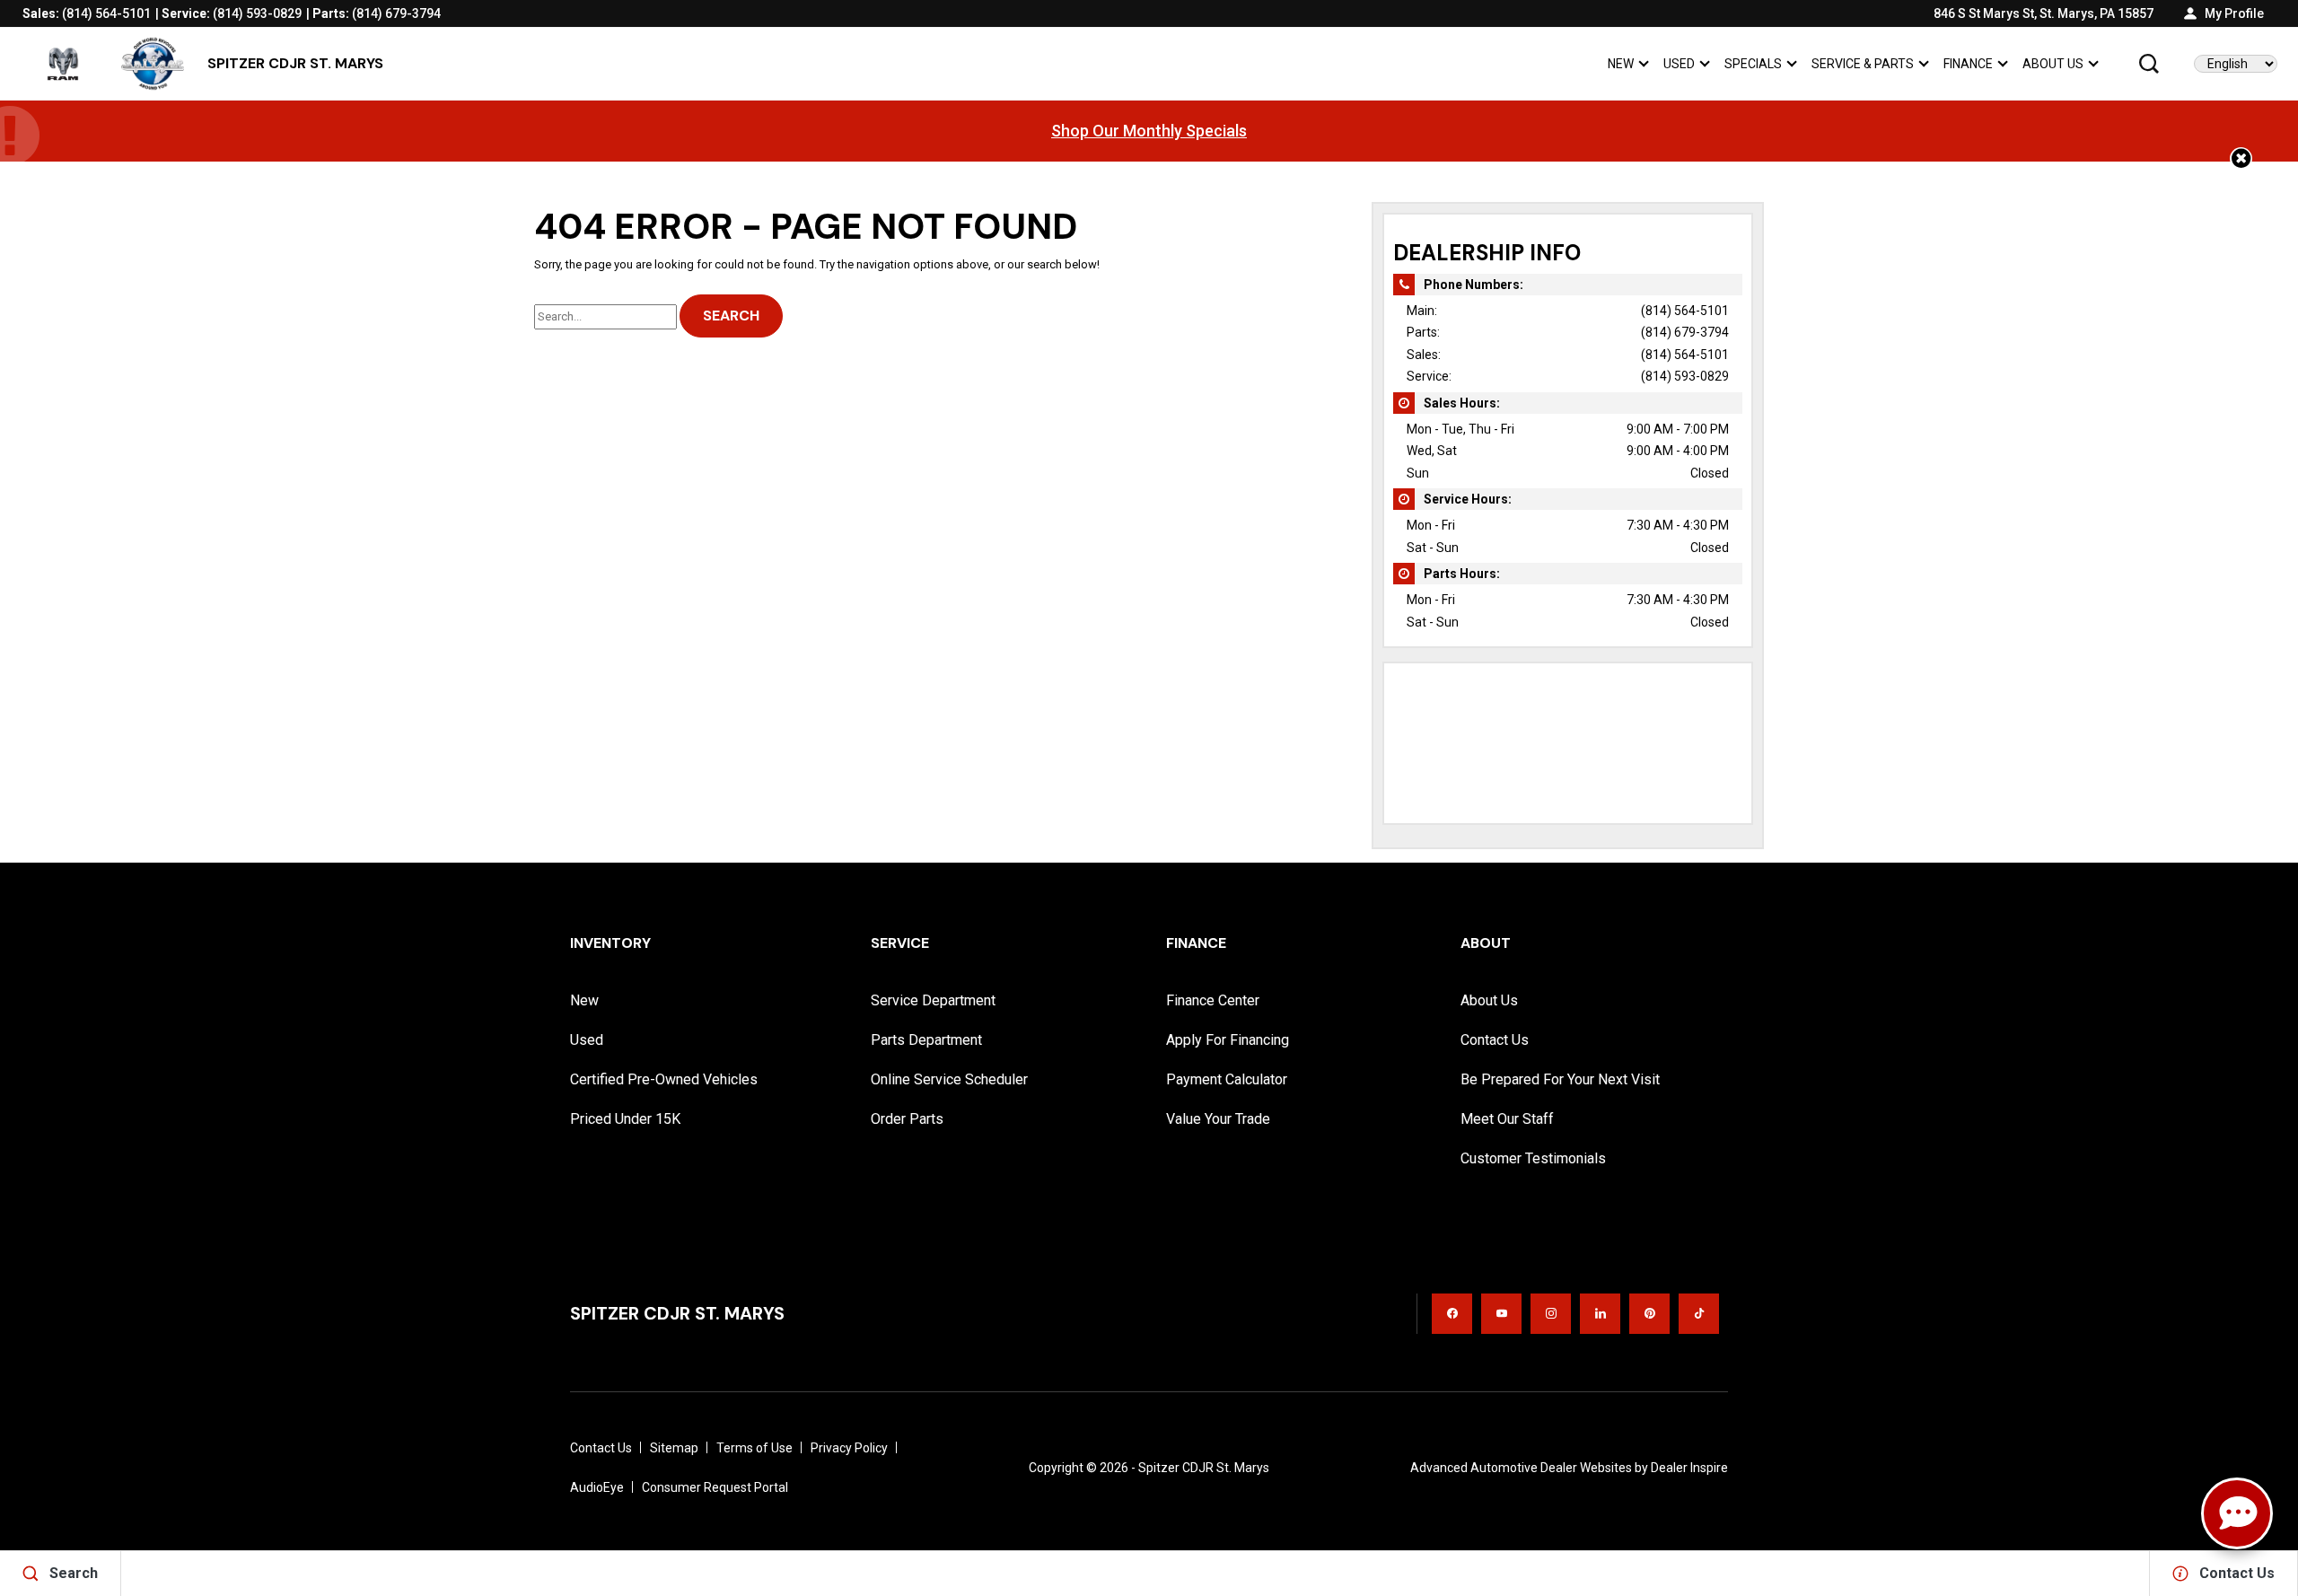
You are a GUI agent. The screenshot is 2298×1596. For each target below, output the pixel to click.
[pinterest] (1649, 1314)
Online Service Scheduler (949, 1079)
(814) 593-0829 (1685, 376)
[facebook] (1452, 1314)
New (1621, 64)
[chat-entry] (2237, 1513)
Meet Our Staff (1507, 1119)
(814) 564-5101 (1685, 311)
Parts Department (926, 1040)
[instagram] (1551, 1314)
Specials (1753, 64)
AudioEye (597, 1487)
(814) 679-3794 (1685, 332)
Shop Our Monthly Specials (1149, 131)
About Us (2053, 64)
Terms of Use (754, 1448)
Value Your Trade (1218, 1119)
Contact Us (1495, 1040)
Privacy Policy (849, 1448)
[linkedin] (1600, 1314)
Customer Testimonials (1533, 1158)
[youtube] (1501, 1314)
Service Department (933, 1000)
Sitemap (674, 1448)
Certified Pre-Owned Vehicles (664, 1079)
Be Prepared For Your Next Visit (1560, 1079)
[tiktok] (1699, 1314)
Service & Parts (1862, 67)
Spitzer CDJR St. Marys (1204, 1468)
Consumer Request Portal (715, 1487)
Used (1679, 64)
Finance (1968, 64)
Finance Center (1213, 1000)
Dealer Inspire (1689, 1468)
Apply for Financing (1228, 1040)
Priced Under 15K (625, 1119)
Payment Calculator (1227, 1079)
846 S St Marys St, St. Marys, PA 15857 (2044, 13)
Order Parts (907, 1119)
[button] (2149, 64)
